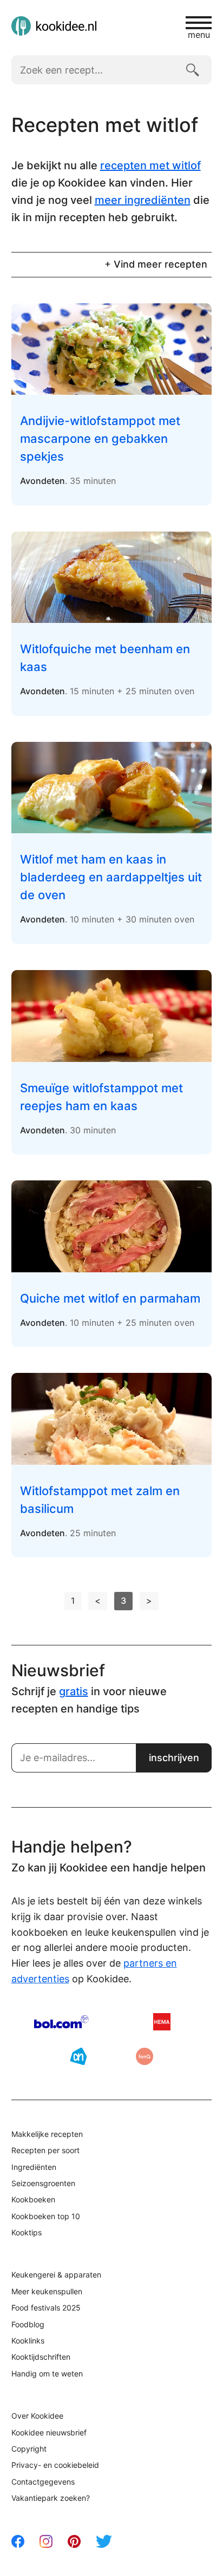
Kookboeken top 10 (46, 2216)
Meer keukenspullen (47, 2291)
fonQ (145, 2056)
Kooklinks (28, 2341)
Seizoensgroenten (43, 2183)
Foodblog (28, 2324)
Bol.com (61, 2022)
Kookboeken (33, 2199)
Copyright (29, 2449)
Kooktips (27, 2232)
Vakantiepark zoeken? (51, 2498)
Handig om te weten (47, 2373)
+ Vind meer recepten (156, 264)
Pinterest (74, 2541)
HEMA (162, 2022)
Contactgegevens (43, 2482)
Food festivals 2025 (46, 2308)
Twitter (104, 2541)
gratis (74, 1691)
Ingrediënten (34, 2167)
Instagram (46, 2541)
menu (199, 34)
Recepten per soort (45, 2150)
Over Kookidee (37, 2416)
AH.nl (78, 2056)
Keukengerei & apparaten (56, 2275)
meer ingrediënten (143, 200)
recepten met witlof (150, 165)
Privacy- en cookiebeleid (55, 2465)
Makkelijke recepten (47, 2134)
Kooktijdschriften (41, 2357)
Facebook (18, 2541)
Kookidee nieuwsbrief (49, 2432)
